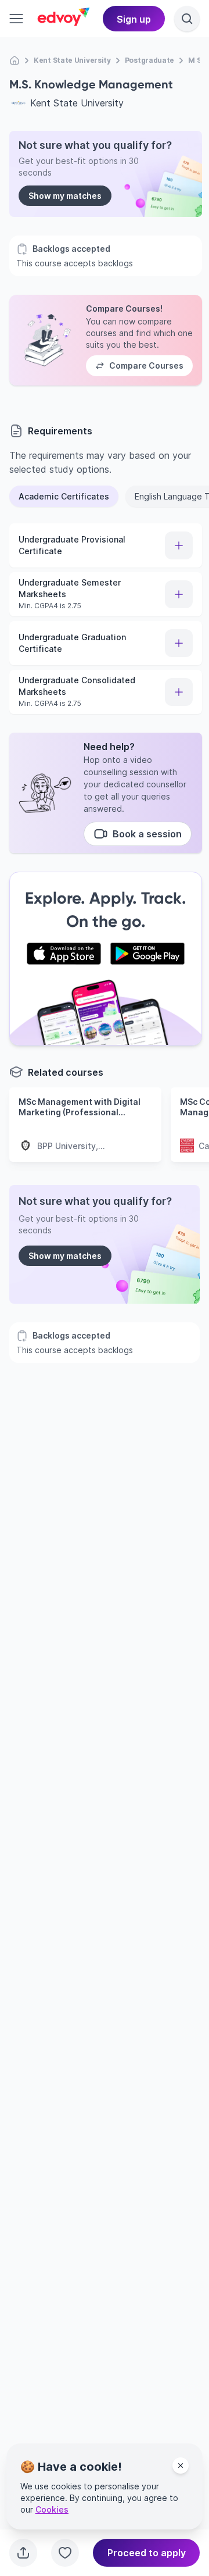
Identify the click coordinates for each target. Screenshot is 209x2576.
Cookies (52, 2509)
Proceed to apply (147, 2553)
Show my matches (65, 196)
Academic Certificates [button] (64, 496)
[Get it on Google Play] (147, 954)
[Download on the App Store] (64, 954)
